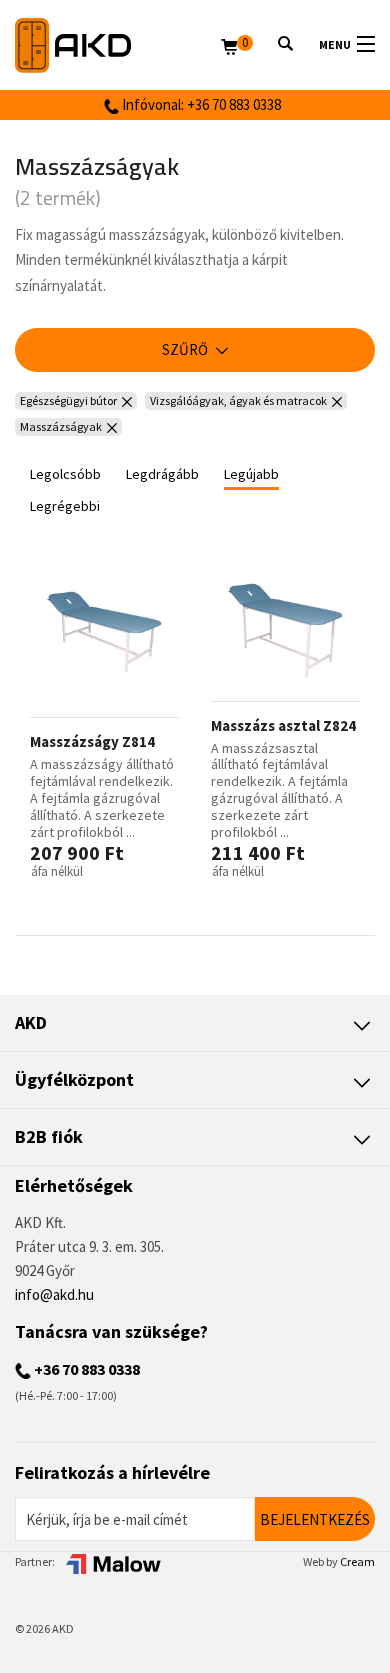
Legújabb (251, 474)
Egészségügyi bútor (68, 400)
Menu (335, 44)
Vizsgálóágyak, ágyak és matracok (238, 400)
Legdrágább (162, 474)
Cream (357, 1561)
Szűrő (186, 349)
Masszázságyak (61, 426)
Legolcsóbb (65, 474)
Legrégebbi (65, 506)
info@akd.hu (54, 1294)
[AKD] (118, 45)
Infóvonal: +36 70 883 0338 (200, 104)
